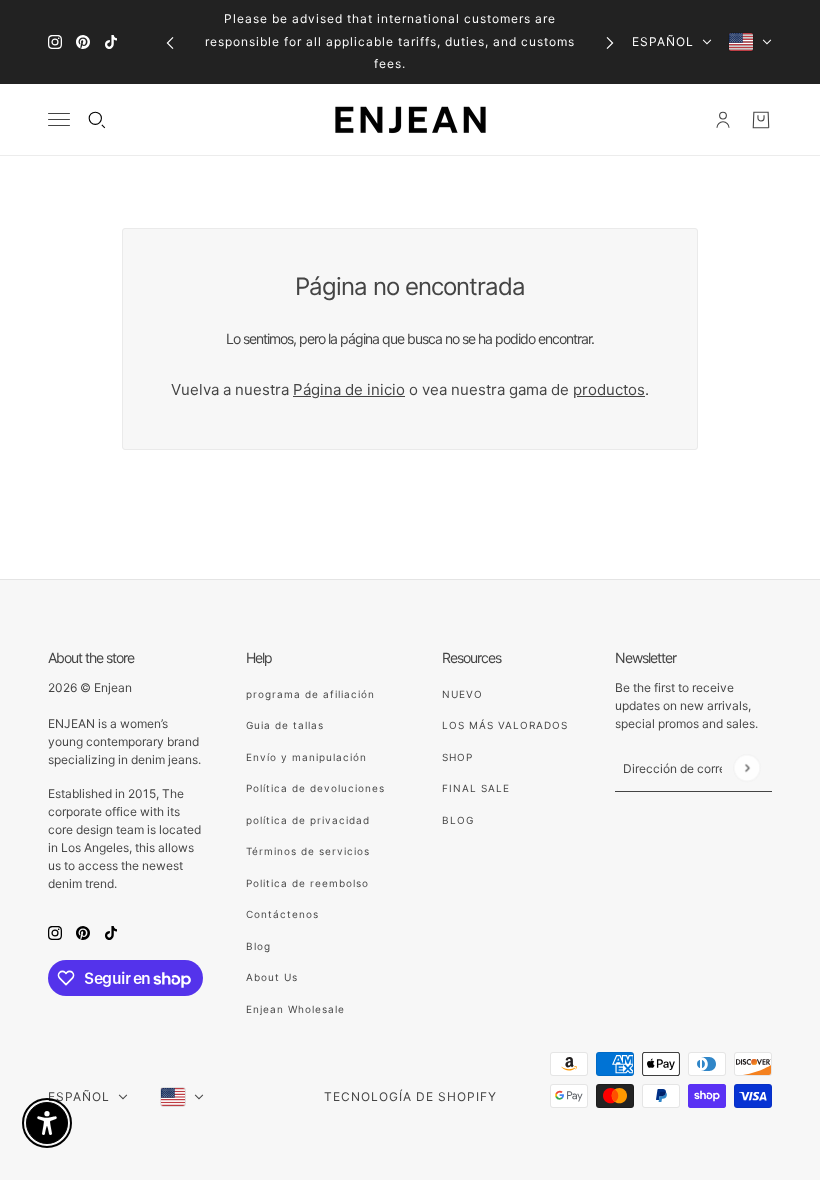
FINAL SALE (476, 788)
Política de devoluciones (315, 788)
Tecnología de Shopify (410, 1096)
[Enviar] (746, 767)
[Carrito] (761, 120)
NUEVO (462, 694)
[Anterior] (170, 41)
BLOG (458, 820)
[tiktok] (111, 42)
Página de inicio (349, 389)
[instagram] (55, 42)
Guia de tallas (285, 725)
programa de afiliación (310, 694)
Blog (258, 946)
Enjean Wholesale (295, 1009)
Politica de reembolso (307, 883)
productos (609, 389)
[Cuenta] (723, 120)
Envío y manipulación (306, 757)
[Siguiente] (610, 41)
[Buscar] (97, 120)
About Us (272, 977)
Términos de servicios (308, 851)
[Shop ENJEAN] (410, 120)
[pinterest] (83, 42)
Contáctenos (282, 914)
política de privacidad (308, 820)
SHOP (457, 757)
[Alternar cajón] (59, 119)
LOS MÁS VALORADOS (505, 725)
